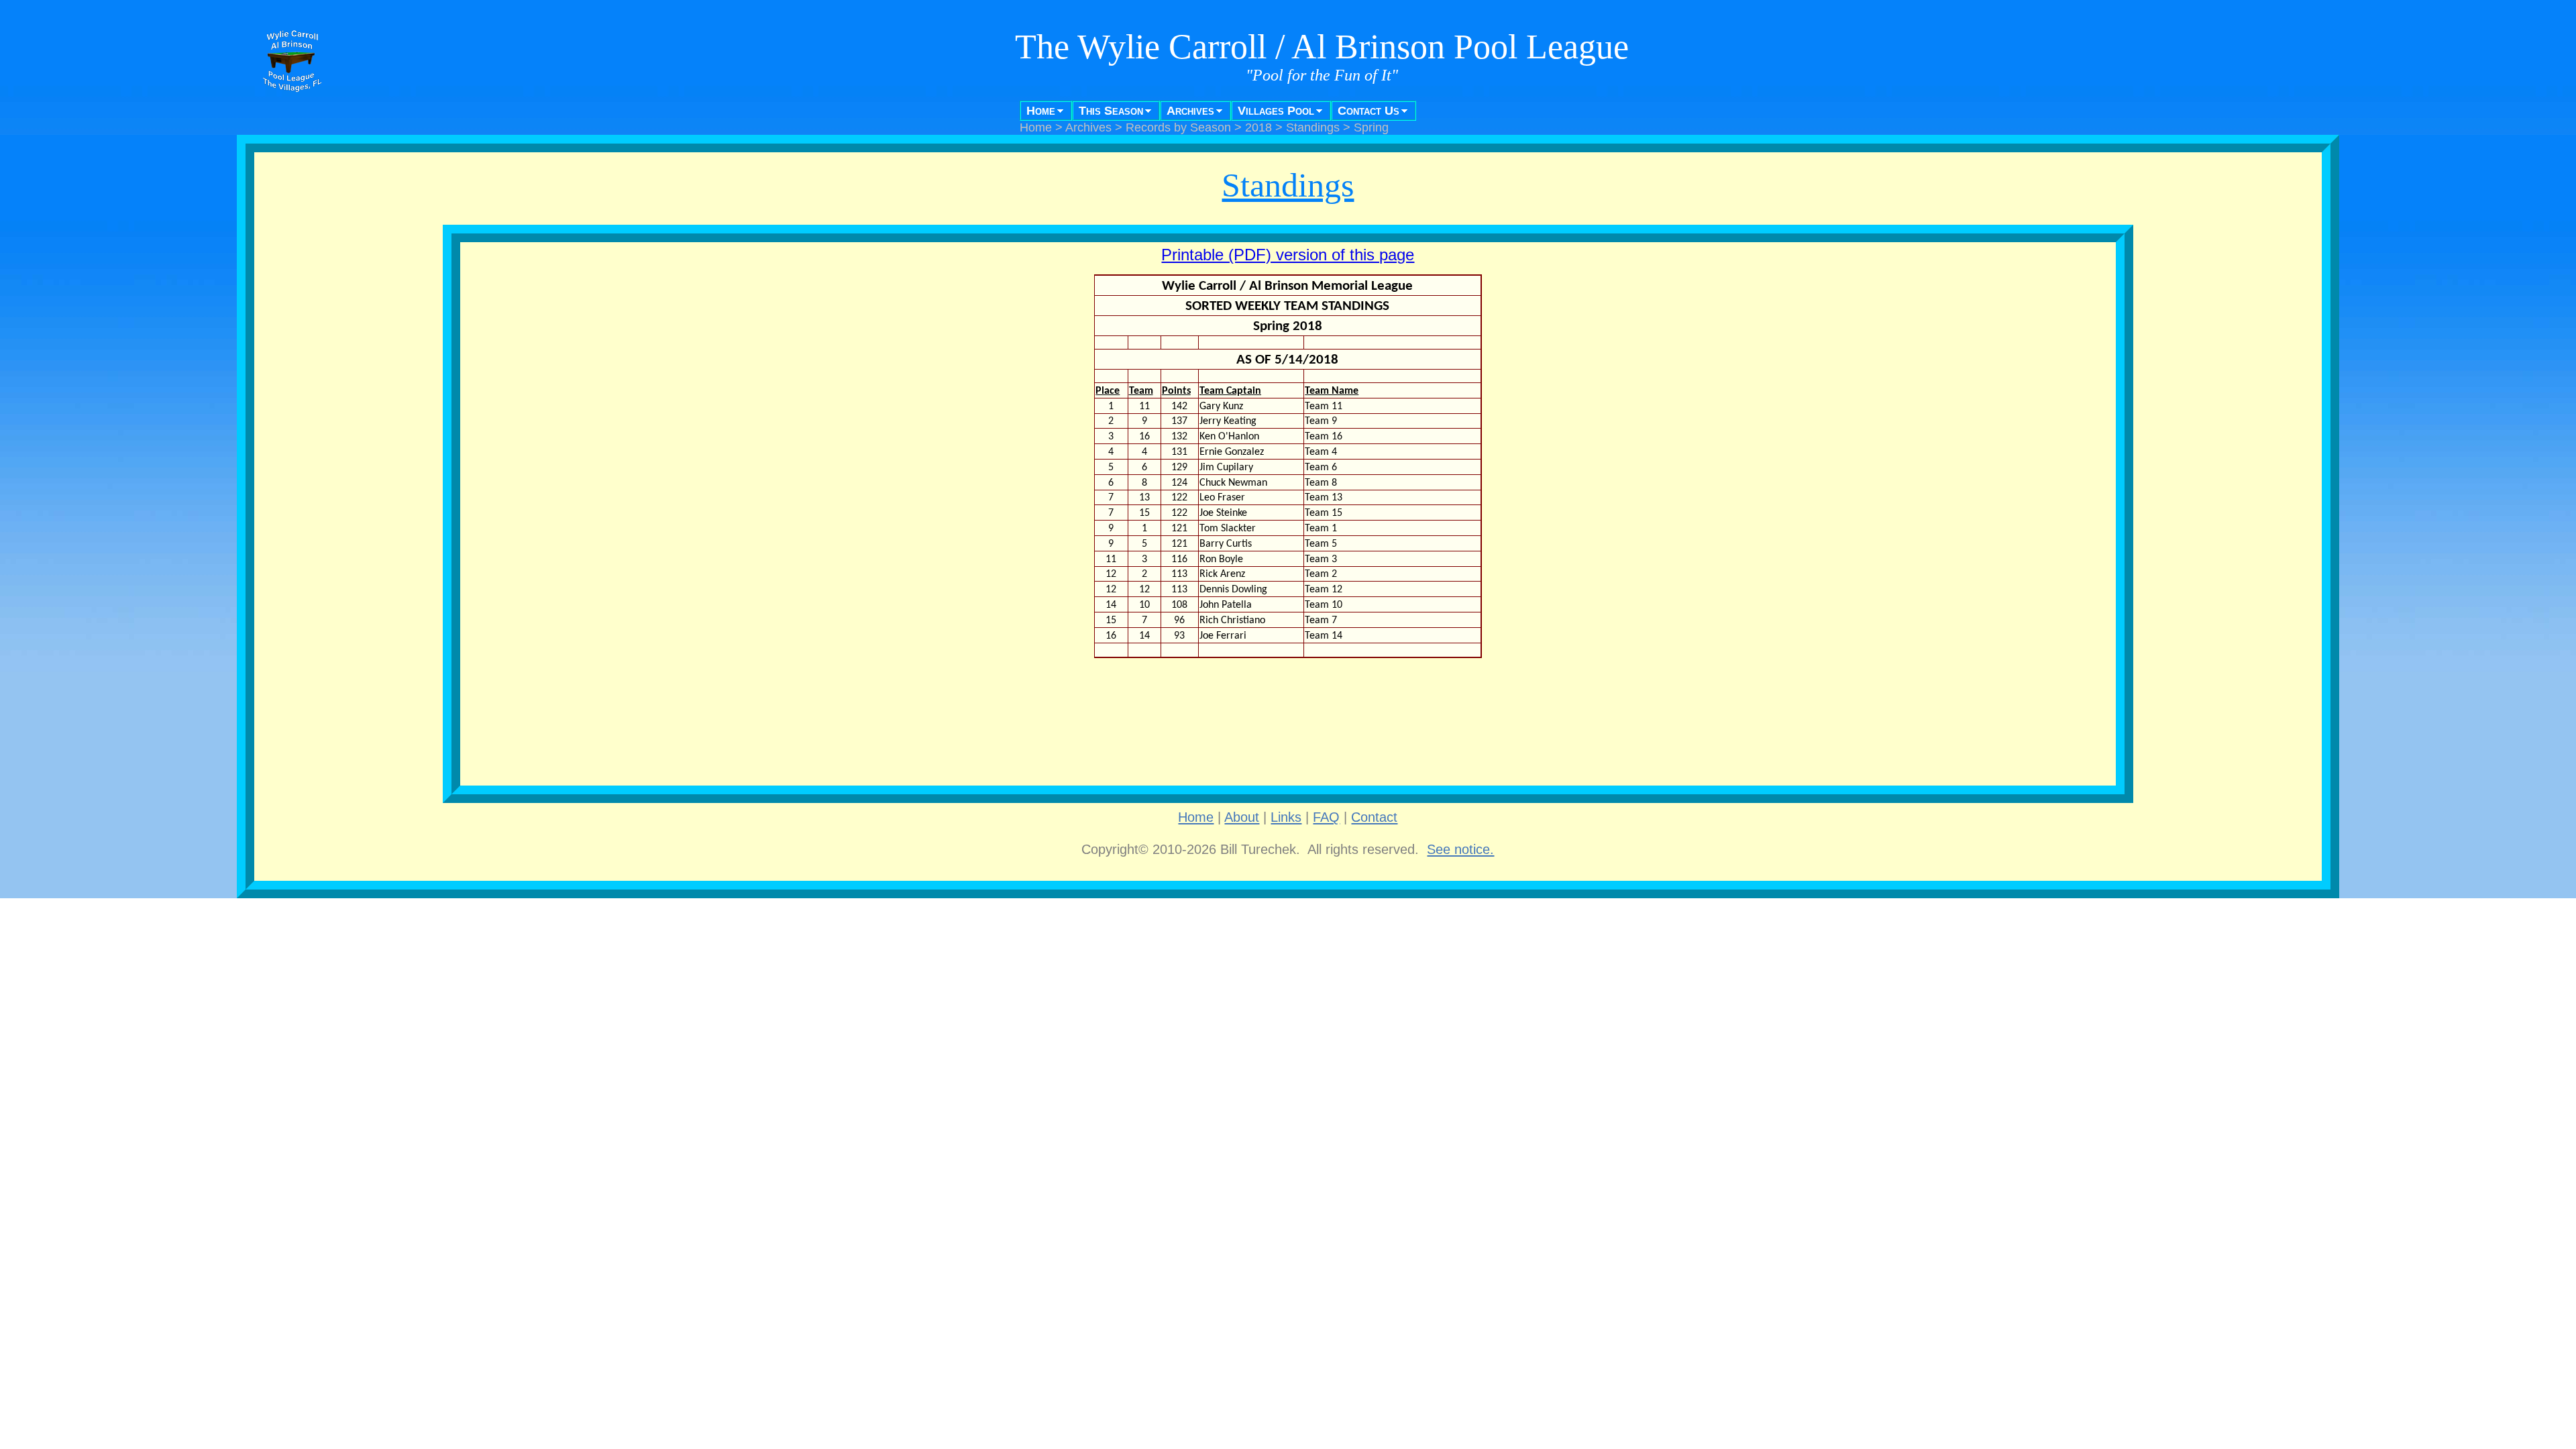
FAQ (1326, 817)
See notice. (1460, 849)
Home (1041, 111)
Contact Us (1368, 111)
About (1242, 817)
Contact (1374, 817)
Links (1286, 817)
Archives (1190, 111)
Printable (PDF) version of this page (1288, 255)
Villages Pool (1276, 111)
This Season (1111, 111)
